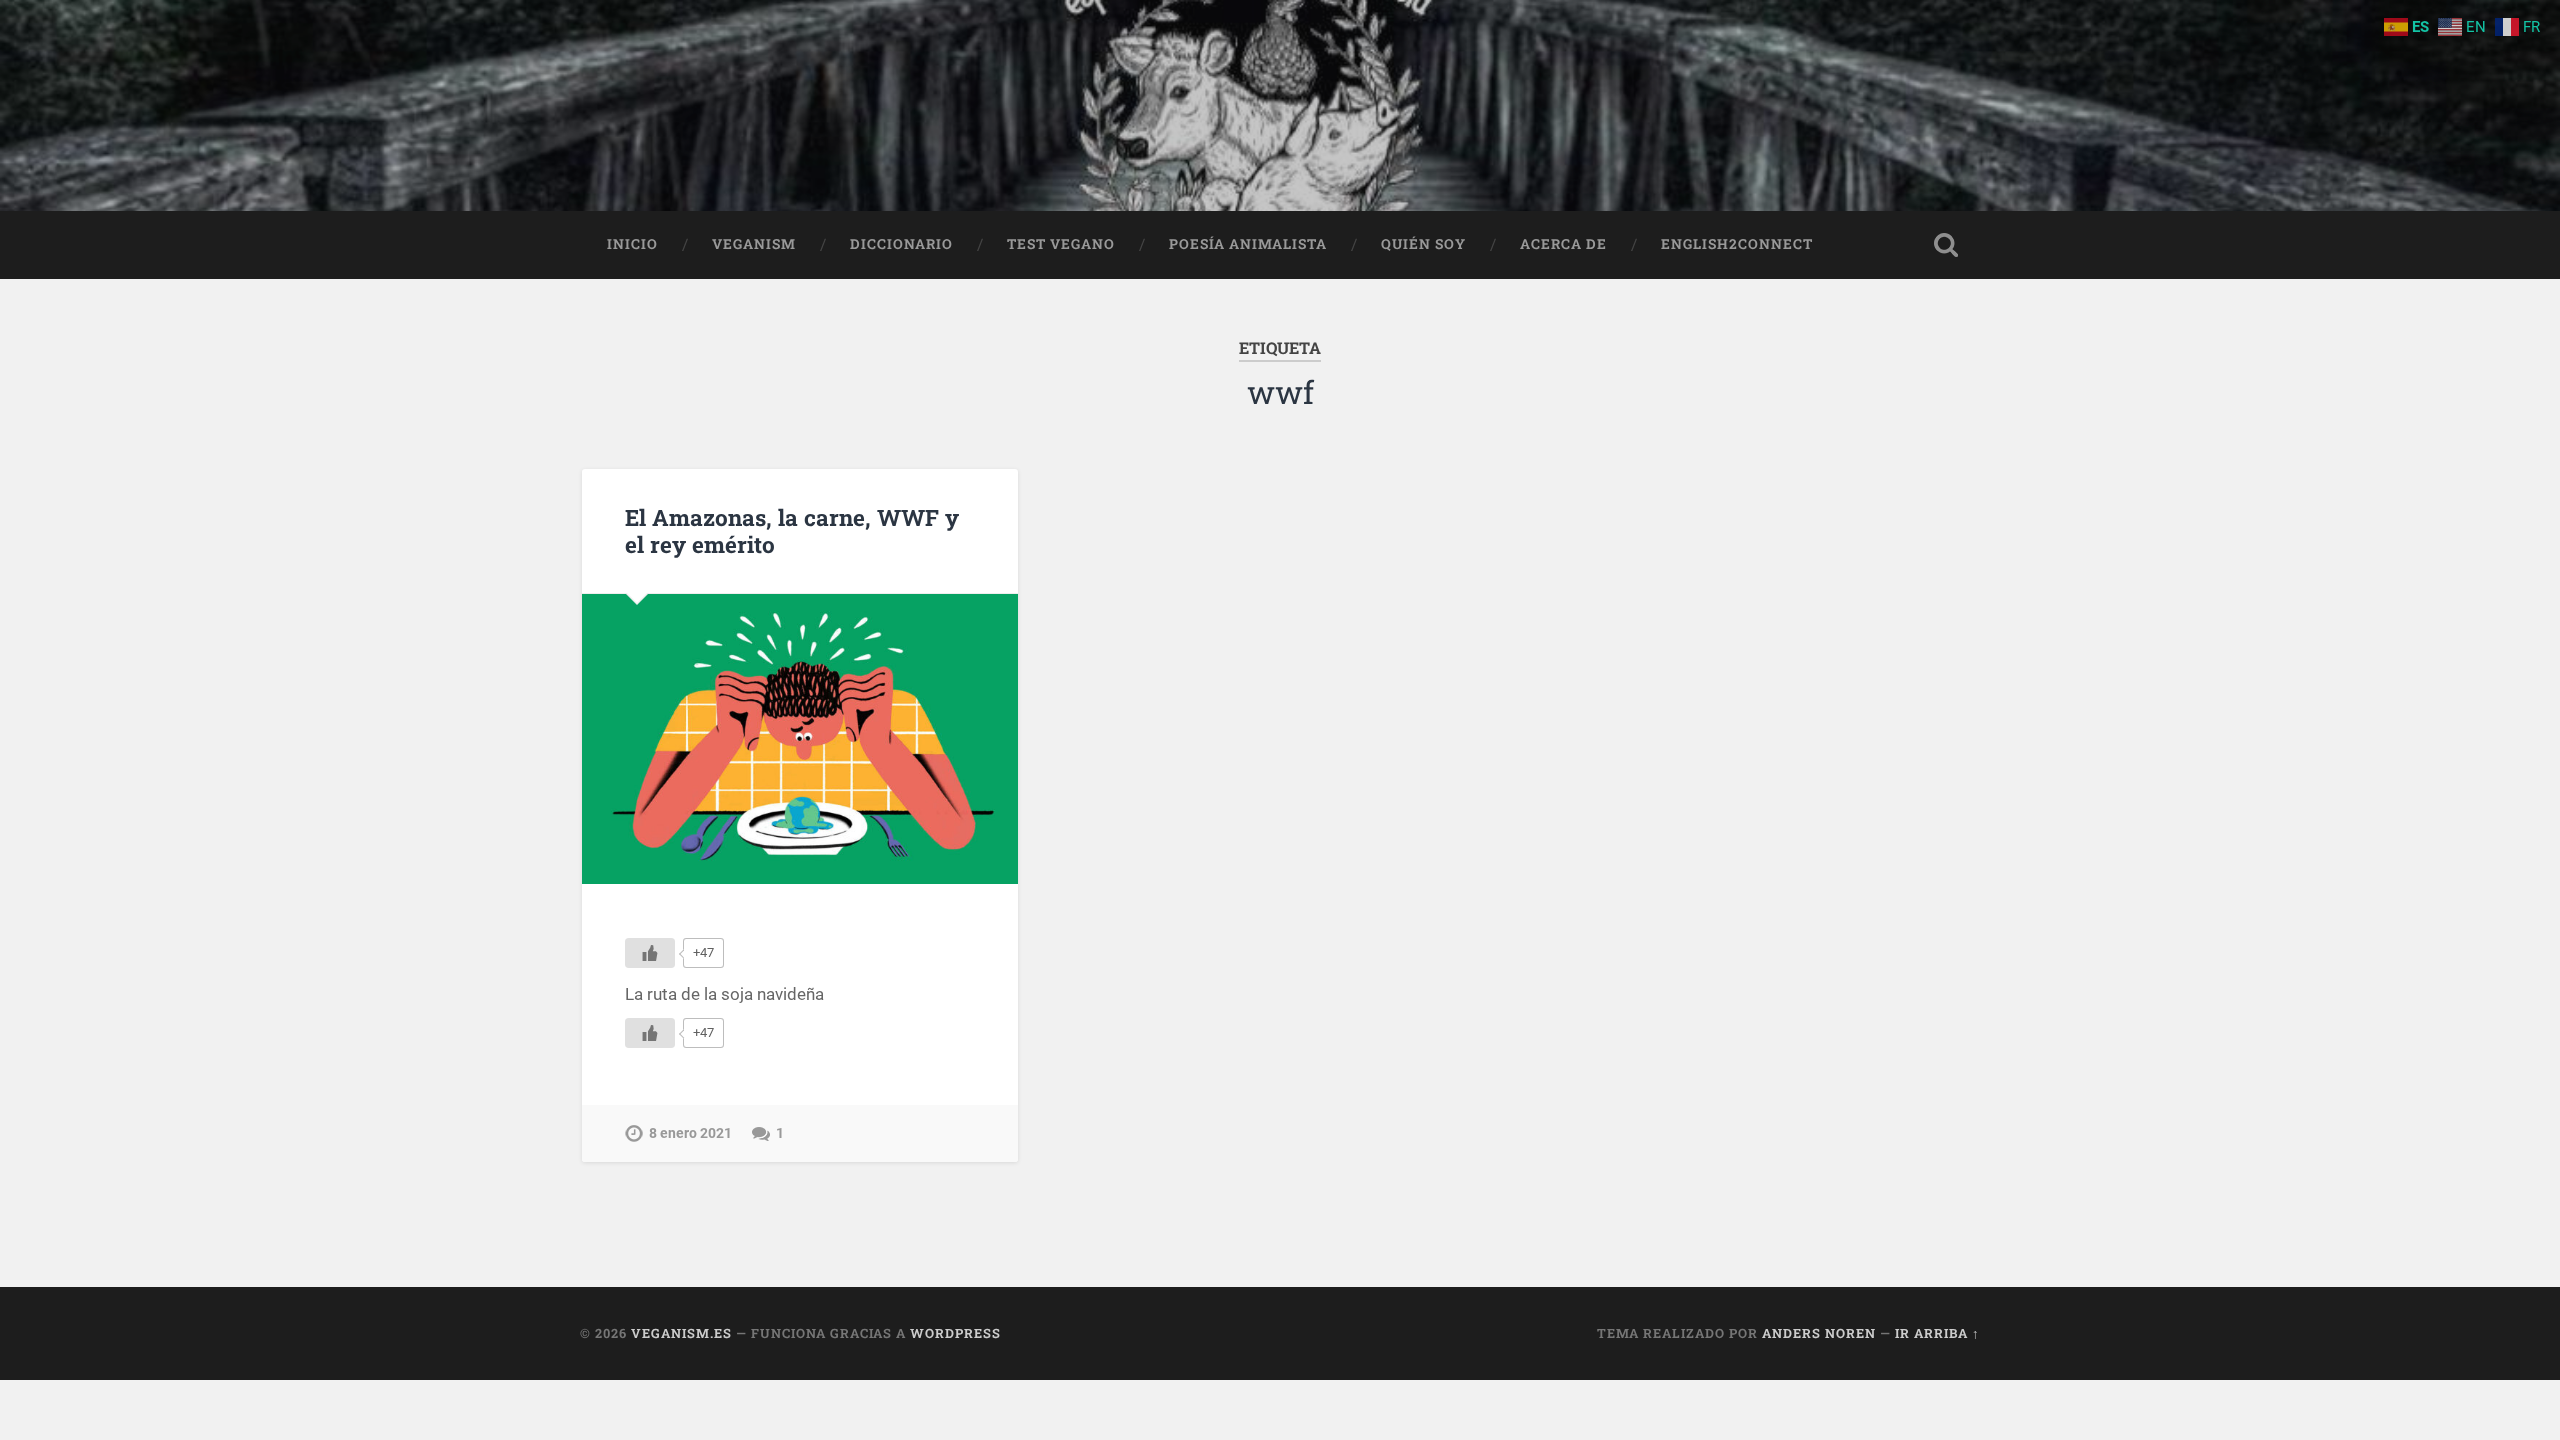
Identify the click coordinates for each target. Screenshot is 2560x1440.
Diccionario (901, 244)
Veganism (754, 244)
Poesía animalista (1248, 244)
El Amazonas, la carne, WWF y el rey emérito (792, 530)
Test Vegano (1061, 244)
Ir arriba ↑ (1937, 1333)
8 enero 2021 (690, 1133)
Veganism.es (681, 1333)
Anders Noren (1819, 1333)
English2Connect (1737, 244)
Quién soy (1423, 244)
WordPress (955, 1333)
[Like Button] (650, 953)
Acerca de (1563, 244)
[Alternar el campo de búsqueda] (1946, 245)
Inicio (632, 244)
